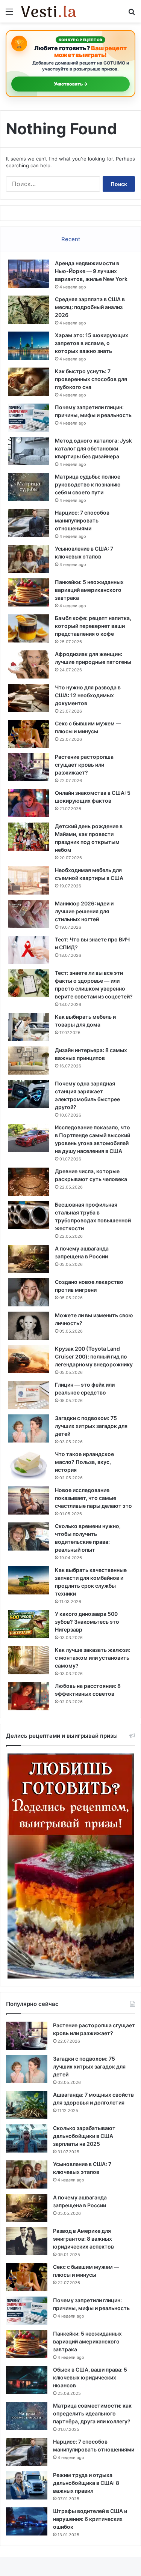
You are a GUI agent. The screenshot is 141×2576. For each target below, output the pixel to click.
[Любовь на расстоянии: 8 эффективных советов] (29, 1696)
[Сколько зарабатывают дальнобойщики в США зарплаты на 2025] (27, 2138)
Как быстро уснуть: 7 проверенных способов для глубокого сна (91, 379)
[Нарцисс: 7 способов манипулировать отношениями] (29, 523)
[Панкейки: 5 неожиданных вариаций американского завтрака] (29, 592)
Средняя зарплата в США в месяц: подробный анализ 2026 (90, 307)
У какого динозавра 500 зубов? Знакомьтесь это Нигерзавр (87, 1622)
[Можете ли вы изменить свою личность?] (29, 1326)
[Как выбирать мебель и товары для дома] (29, 1027)
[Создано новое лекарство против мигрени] (29, 1292)
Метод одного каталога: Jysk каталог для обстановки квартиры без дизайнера (93, 448)
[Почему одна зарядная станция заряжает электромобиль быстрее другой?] (29, 1094)
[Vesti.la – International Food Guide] (49, 11)
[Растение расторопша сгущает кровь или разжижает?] (29, 767)
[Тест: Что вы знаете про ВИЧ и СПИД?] (29, 950)
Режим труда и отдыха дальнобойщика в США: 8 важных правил (86, 2483)
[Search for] (132, 14)
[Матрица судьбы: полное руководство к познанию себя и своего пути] (29, 487)
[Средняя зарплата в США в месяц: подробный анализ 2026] (29, 310)
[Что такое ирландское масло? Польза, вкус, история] (29, 1464)
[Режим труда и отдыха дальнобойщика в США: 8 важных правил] (27, 2485)
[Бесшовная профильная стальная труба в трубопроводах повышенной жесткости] (29, 1215)
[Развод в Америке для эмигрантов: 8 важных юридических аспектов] (27, 2241)
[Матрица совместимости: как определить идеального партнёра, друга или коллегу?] (27, 2416)
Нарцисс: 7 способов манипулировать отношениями (82, 520)
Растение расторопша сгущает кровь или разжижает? (84, 765)
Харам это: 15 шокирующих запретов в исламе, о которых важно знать (92, 343)
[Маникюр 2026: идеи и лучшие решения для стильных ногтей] (29, 914)
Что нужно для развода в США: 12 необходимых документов (88, 695)
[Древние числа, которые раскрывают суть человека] (29, 1182)
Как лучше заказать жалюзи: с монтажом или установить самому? (92, 1658)
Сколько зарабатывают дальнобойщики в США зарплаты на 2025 (84, 2136)
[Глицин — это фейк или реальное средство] (29, 1395)
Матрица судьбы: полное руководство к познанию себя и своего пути (88, 484)
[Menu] (9, 14)
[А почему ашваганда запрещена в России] (29, 1259)
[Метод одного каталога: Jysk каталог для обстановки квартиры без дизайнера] (29, 451)
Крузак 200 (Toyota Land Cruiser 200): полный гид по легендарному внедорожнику (94, 1356)
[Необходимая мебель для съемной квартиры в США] (29, 880)
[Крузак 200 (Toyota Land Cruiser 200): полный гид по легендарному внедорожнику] (29, 1359)
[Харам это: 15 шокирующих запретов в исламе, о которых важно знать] (29, 346)
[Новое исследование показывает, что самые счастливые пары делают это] (29, 1500)
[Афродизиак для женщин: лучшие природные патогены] (29, 664)
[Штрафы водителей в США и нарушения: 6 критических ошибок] (27, 2521)
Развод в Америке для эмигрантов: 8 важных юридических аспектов (83, 2239)
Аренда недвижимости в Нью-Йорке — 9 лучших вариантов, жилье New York (91, 271)
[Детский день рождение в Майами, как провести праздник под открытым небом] (29, 837)
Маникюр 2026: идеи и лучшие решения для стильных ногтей (84, 911)
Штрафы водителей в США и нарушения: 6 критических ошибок (90, 2519)
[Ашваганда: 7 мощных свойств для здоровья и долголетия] (27, 2105)
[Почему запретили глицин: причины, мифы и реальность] (29, 418)
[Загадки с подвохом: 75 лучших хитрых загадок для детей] (29, 1428)
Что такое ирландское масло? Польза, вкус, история (84, 1462)
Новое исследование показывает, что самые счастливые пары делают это (93, 1498)
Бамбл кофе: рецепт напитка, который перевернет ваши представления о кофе (93, 626)
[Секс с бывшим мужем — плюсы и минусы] (29, 734)
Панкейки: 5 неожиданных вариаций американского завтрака (89, 590)
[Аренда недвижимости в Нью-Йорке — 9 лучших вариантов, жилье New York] (29, 274)
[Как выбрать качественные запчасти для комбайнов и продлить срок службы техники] (29, 1580)
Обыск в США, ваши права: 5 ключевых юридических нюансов (90, 2377)
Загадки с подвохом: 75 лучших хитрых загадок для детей (91, 1426)
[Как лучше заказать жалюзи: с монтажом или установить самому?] (29, 1660)
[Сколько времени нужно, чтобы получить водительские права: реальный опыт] (29, 1536)
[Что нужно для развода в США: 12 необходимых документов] (29, 698)
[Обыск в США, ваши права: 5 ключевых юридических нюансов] (27, 2380)
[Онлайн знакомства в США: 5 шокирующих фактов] (29, 803)
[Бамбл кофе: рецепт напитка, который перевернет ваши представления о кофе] (29, 628)
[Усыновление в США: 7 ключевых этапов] (29, 559)
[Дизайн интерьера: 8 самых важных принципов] (29, 1061)
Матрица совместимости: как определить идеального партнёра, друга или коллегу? (92, 2413)
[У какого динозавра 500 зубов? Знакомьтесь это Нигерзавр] (29, 1624)
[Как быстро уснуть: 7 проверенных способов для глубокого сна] (29, 382)
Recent (71, 239)
